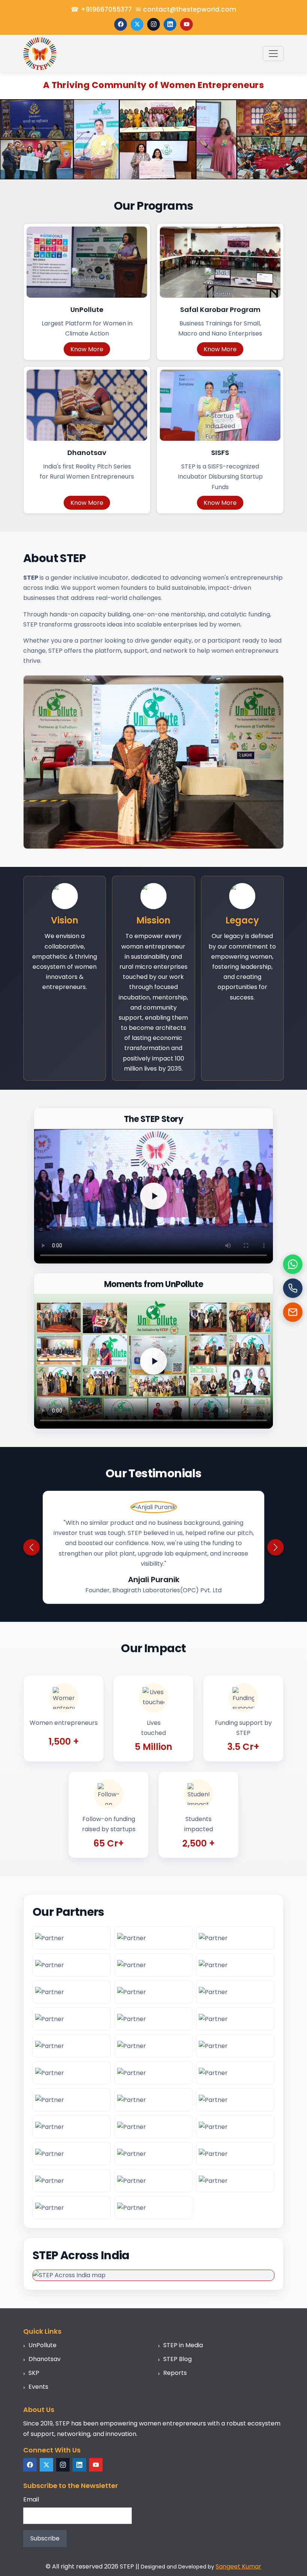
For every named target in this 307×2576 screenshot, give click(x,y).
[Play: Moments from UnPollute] (153, 1361)
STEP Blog (177, 2359)
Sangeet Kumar (238, 2566)
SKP (34, 2373)
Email (31, 2499)
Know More (87, 349)
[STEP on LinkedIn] (170, 24)
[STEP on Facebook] (121, 24)
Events (38, 2387)
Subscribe (45, 2538)
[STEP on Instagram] (153, 24)
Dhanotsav (45, 2359)
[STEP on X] (137, 24)
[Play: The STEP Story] (153, 1196)
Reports (175, 2373)
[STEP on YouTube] (186, 24)
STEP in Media (183, 2345)
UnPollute (42, 2345)
